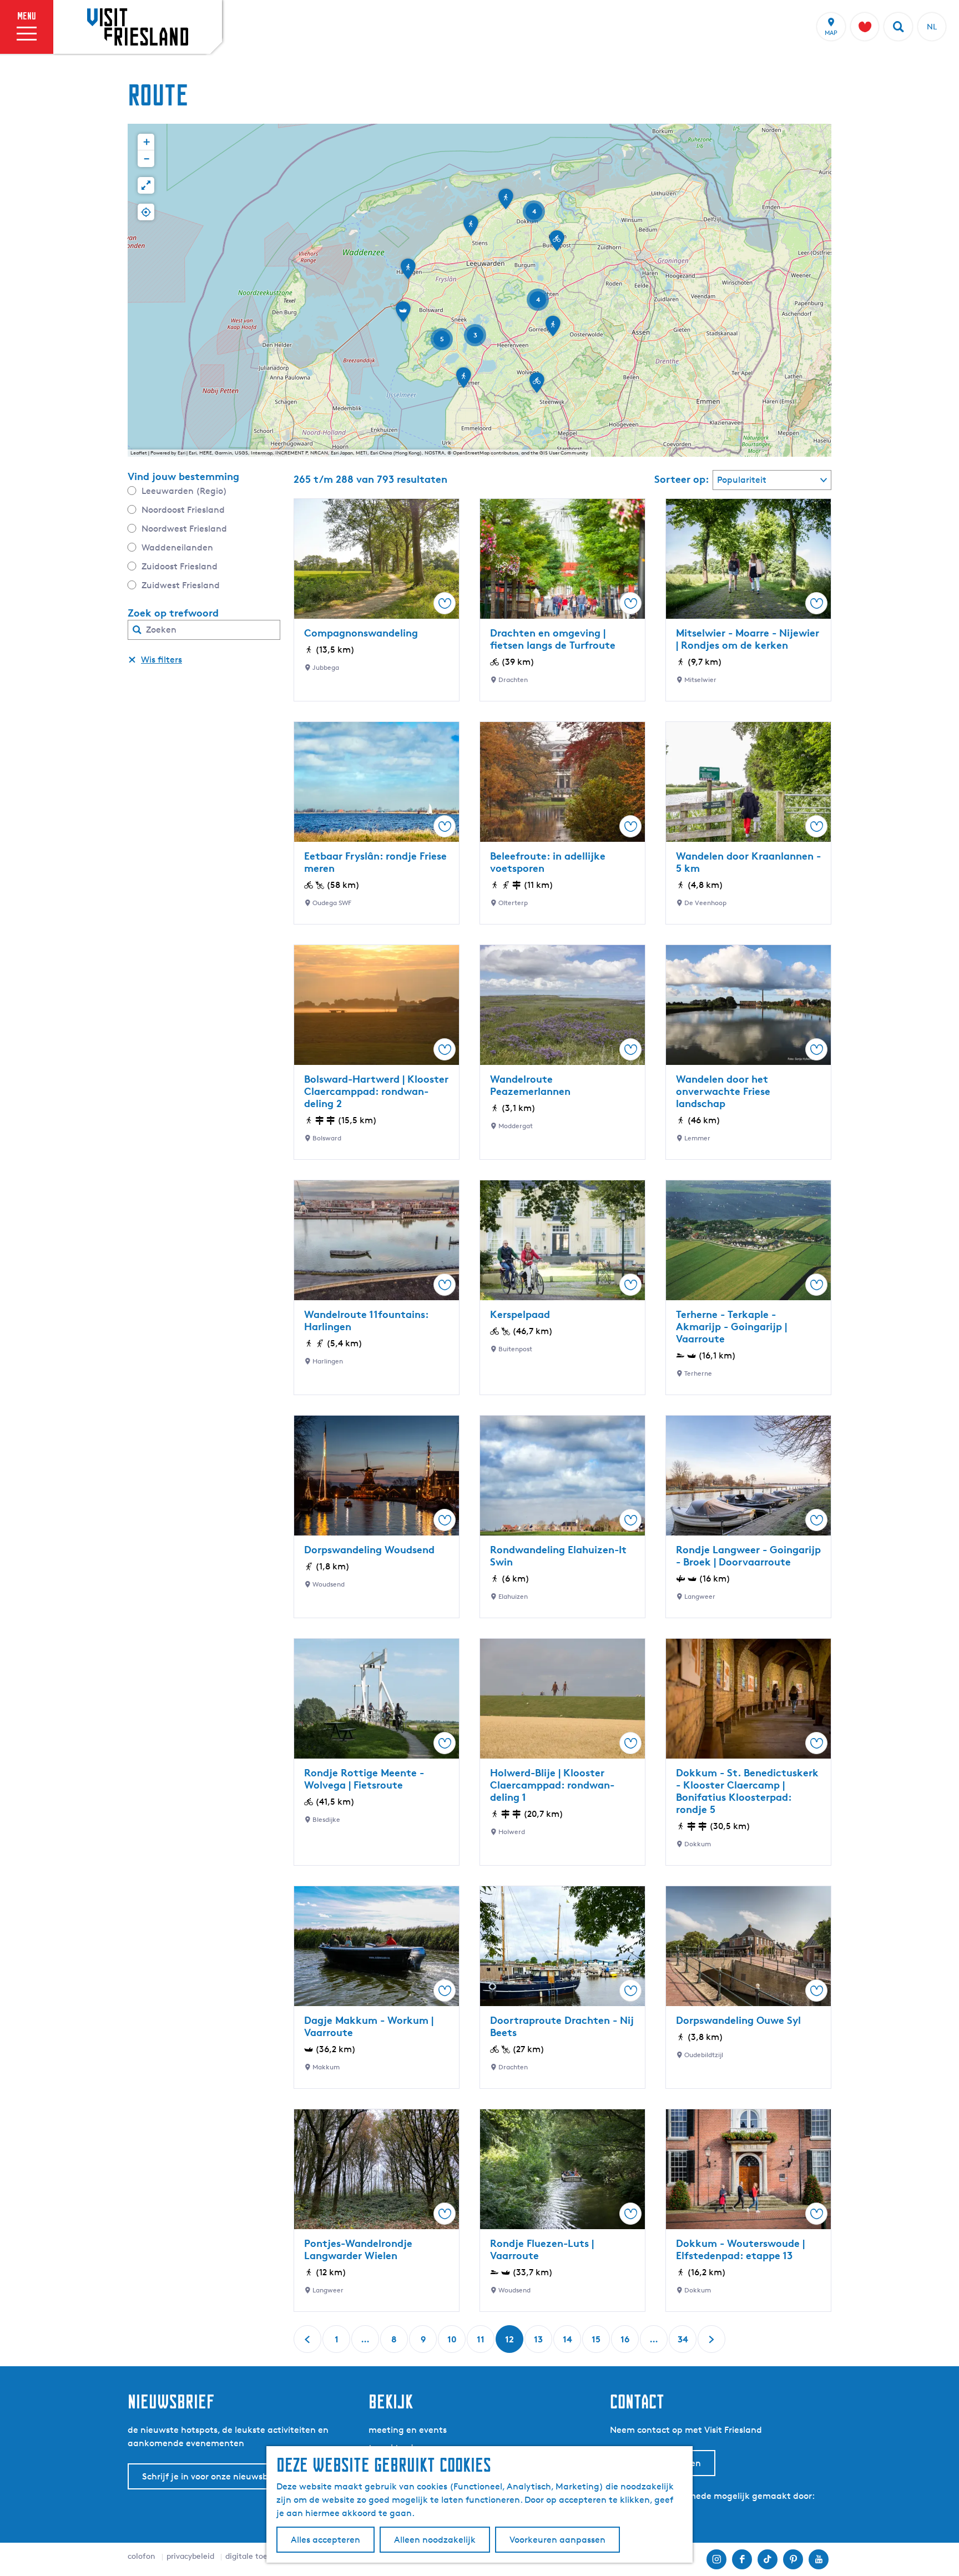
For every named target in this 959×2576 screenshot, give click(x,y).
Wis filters (161, 660)
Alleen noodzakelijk (435, 2540)
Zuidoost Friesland (180, 566)
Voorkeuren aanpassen (557, 2540)
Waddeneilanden (177, 547)
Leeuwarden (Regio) (184, 491)
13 (539, 2343)
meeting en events (408, 2430)
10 (453, 2343)
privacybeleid (190, 2556)
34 (683, 2343)
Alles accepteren (325, 2540)
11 (482, 2343)
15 (597, 2343)
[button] (553, 330)
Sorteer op (682, 479)
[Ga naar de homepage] (138, 27)
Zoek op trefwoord (173, 613)
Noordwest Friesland (184, 529)
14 (568, 2343)
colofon (142, 2556)
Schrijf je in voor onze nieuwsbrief (212, 2476)
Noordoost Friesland (183, 510)
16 (626, 2343)
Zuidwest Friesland (181, 585)
